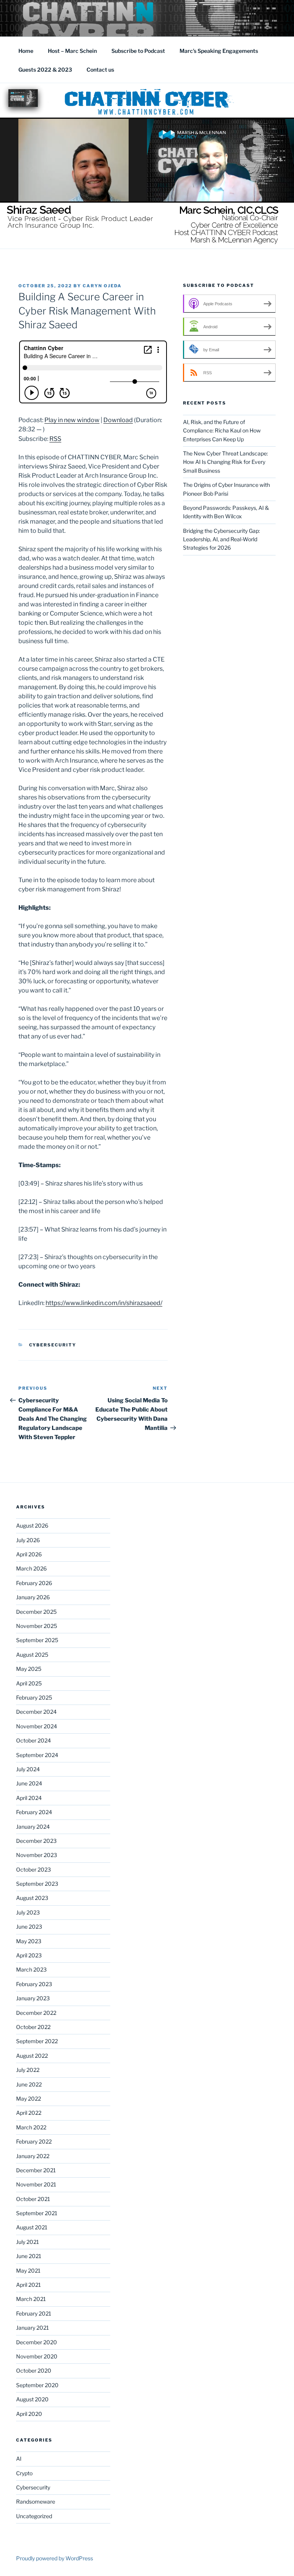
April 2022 (29, 2113)
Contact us (100, 70)
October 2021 (33, 2199)
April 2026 (29, 1554)
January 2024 (33, 1827)
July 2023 (28, 1912)
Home (26, 51)
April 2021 (29, 2285)
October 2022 (33, 2027)
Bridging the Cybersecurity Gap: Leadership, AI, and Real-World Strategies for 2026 (221, 539)
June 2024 (29, 1783)
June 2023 (29, 1927)
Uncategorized (34, 2516)
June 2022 (29, 2084)
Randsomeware (36, 2501)
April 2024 (29, 1798)
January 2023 (33, 1998)
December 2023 (36, 1841)
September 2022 (37, 2041)
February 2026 (34, 1583)
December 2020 (37, 2342)
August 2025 (32, 1655)
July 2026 (28, 1540)
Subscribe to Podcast (138, 51)
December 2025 (36, 1612)
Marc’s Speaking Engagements (219, 51)
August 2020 (32, 2399)
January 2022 (33, 2156)
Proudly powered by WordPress (55, 2558)
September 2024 (37, 1755)
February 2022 (34, 2141)
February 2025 (34, 1697)
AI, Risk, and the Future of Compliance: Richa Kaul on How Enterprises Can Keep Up (222, 431)
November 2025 (37, 1626)
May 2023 (29, 1941)
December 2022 (36, 2013)
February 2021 (34, 2313)
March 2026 (31, 1568)
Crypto (24, 2473)
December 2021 (36, 2170)
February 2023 (34, 1984)
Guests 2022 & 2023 (45, 70)
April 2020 (29, 2414)
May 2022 (29, 2099)
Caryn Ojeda (102, 286)
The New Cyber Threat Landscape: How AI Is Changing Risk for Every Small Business (225, 462)
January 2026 (33, 1597)
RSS (55, 439)
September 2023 (37, 1884)
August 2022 (32, 2056)
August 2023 (32, 1898)
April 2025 (29, 1683)
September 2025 (37, 1640)
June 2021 (29, 2256)
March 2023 (31, 1969)
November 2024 (37, 1726)
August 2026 (32, 1525)
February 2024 (34, 1812)
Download (118, 420)
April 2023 (29, 1955)
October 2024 (33, 1740)
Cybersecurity (53, 1345)
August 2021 (32, 2227)
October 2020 (34, 2370)
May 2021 (28, 2271)
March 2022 (31, 2127)
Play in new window (72, 420)
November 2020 (37, 2356)
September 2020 (37, 2385)
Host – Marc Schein (72, 51)
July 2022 (28, 2070)
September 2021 (37, 2213)
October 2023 (33, 1869)
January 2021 (33, 2328)
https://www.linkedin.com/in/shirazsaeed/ (104, 1303)
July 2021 (28, 2242)
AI (19, 2459)
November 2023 (37, 1855)
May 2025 (29, 1669)
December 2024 (36, 1712)
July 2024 (28, 1769)
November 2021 (36, 2184)
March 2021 (31, 2299)
